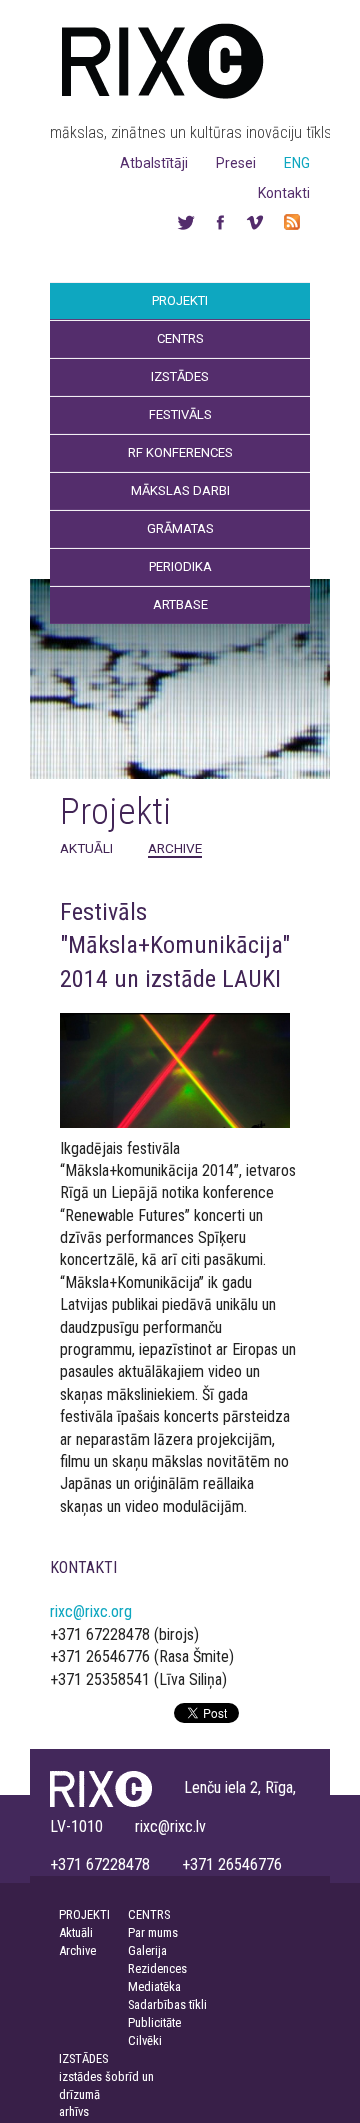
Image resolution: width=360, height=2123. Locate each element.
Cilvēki (145, 2040)
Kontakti (284, 193)
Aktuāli (86, 848)
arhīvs (74, 2111)
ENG (297, 163)
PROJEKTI (84, 1914)
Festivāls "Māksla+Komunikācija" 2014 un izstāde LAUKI (175, 945)
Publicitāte (154, 2022)
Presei (236, 163)
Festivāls (180, 414)
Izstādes (180, 376)
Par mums (153, 1932)
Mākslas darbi (180, 490)
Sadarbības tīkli (167, 2004)
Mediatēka (154, 1986)
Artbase (180, 604)
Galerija (147, 1950)
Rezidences (157, 1968)
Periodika (180, 566)
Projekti (180, 300)
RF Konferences (180, 452)
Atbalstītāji (154, 163)
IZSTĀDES (83, 2058)
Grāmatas (180, 528)
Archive (175, 848)
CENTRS (149, 1914)
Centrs (180, 338)
